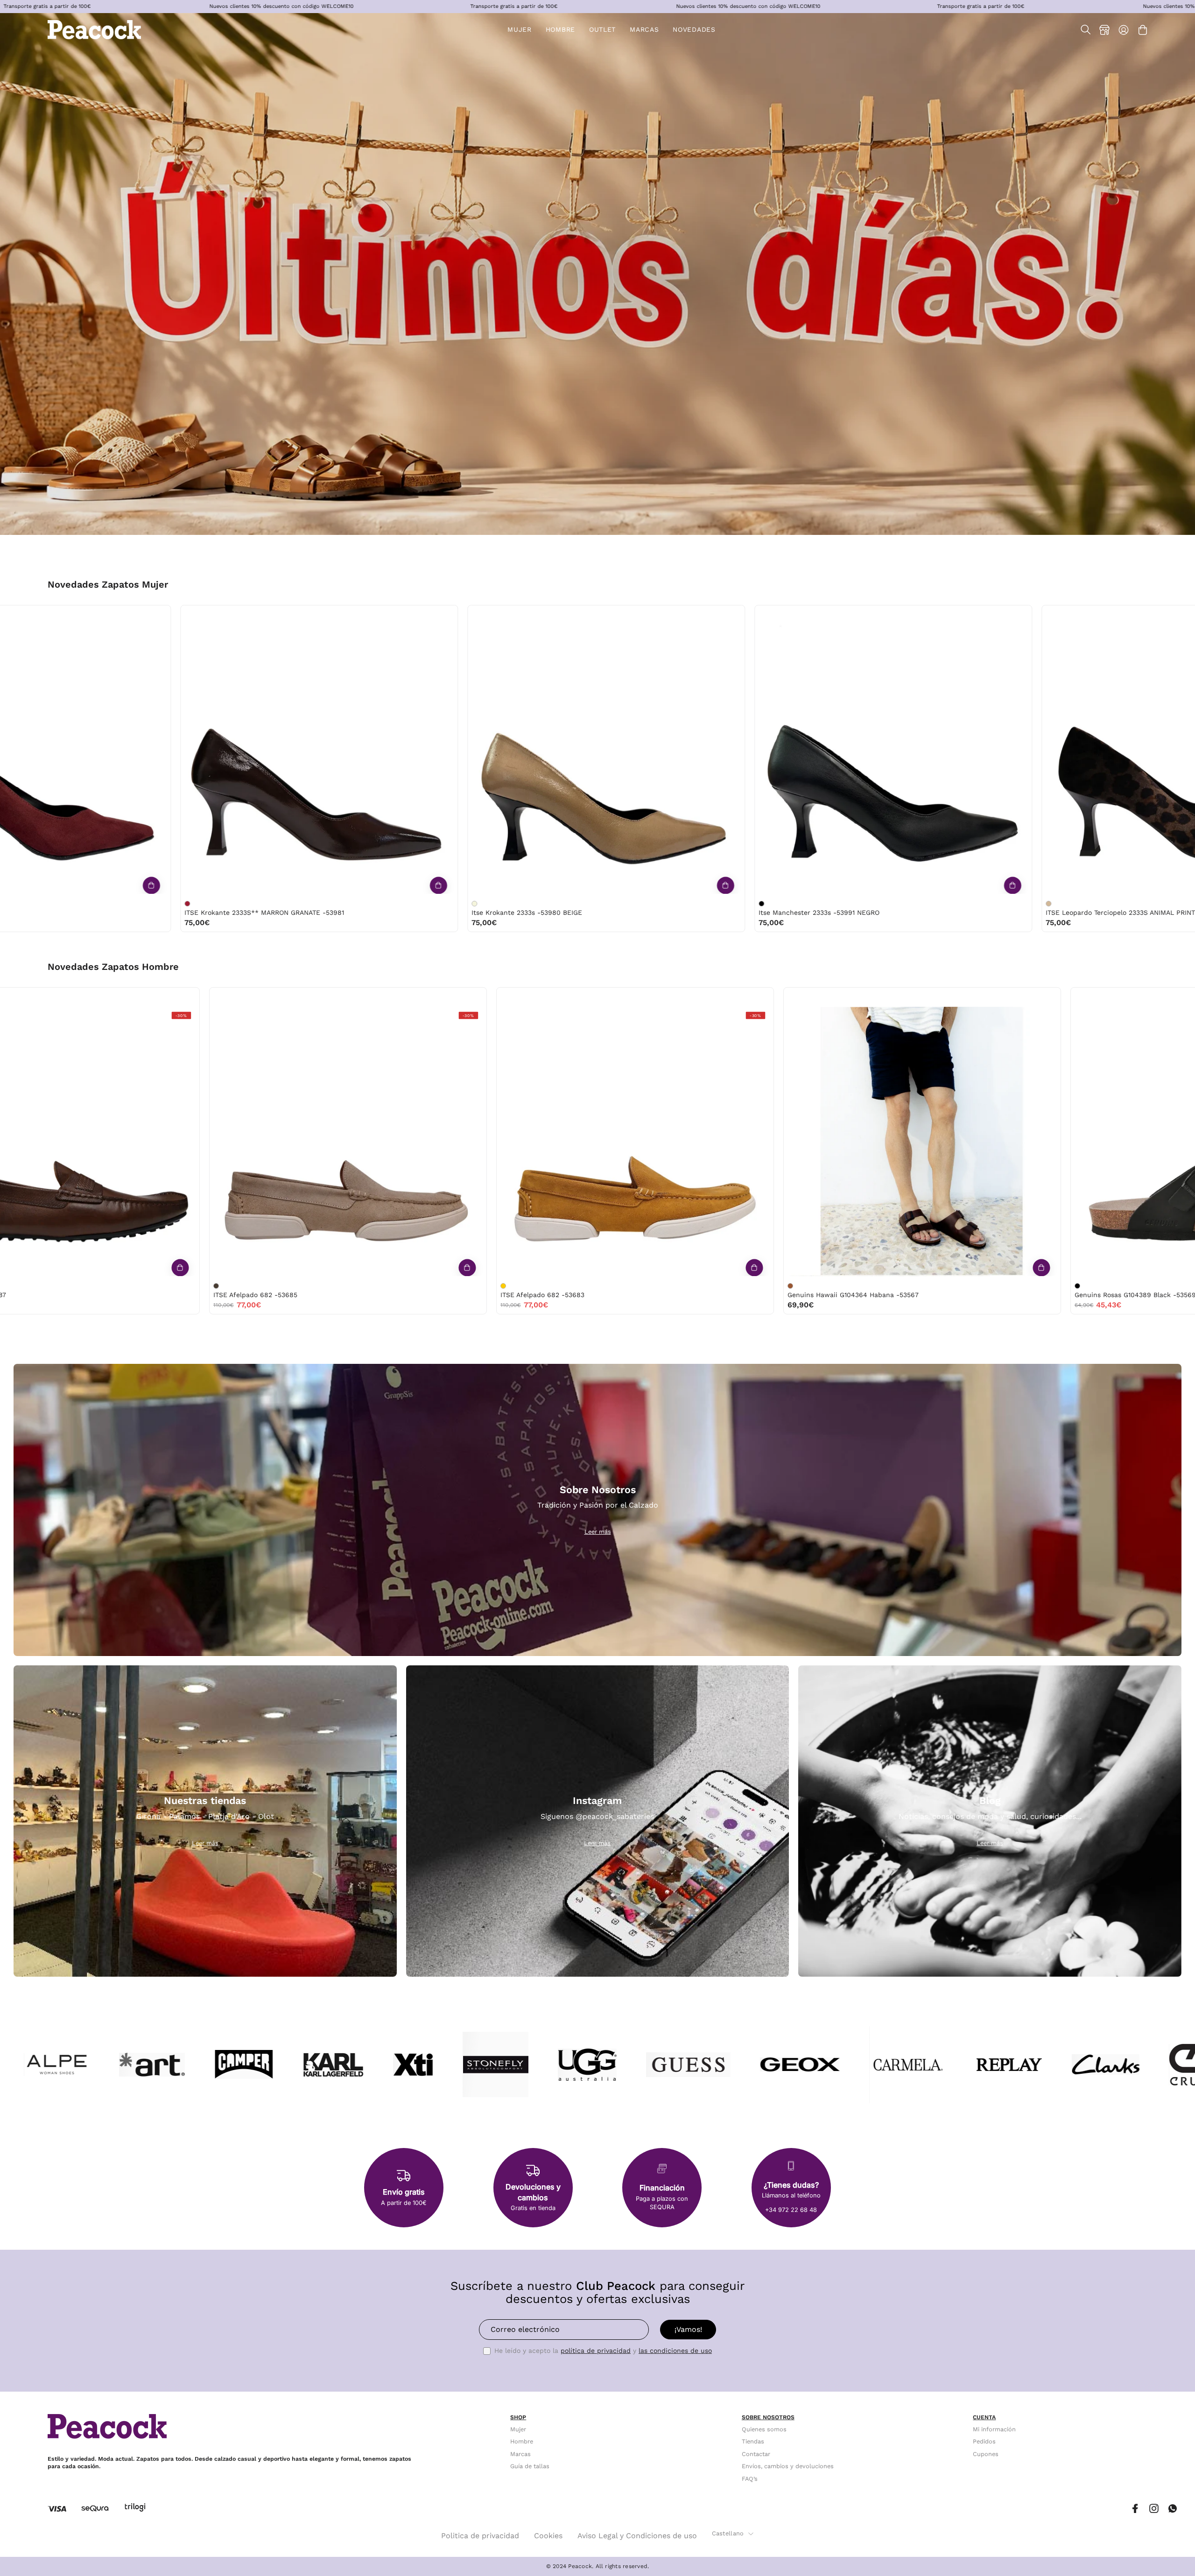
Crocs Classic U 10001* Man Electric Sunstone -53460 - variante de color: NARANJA (91, 1286)
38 (58, 615)
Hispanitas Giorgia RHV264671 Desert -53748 (570, 912)
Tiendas (753, 2442)
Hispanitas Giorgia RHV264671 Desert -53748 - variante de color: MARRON (501, 904)
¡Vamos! (688, 2329)
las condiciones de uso (675, 2351)
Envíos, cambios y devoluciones (788, 2466)
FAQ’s (750, 2479)
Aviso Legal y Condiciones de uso (637, 2536)
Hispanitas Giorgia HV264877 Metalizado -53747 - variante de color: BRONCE (788, 904)
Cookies (548, 2536)
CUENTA (984, 2417)
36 (20, 615)
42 (222, 997)
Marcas (520, 2454)
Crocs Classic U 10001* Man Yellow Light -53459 (453, 1295)
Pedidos (984, 2442)
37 (39, 615)
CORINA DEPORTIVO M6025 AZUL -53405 (277, 912)
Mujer (518, 2429)
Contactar (756, 2454)
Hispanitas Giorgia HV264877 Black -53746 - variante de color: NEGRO (1075, 904)
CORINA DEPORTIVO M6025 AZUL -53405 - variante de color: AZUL (214, 904)
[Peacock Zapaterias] (94, 30)
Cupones (986, 2454)
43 (242, 997)
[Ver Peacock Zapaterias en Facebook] (1135, 2509)
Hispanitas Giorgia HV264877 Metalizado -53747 (861, 912)
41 (204, 997)
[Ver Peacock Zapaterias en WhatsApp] (1173, 2509)
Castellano (728, 2533)
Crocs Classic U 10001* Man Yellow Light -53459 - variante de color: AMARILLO (378, 1286)
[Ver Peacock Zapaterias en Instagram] (1154, 2509)
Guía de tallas (530, 2466)
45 (539, 997)
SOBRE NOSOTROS (768, 2417)
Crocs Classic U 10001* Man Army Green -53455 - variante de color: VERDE (665, 1286)
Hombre (522, 2442)
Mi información (994, 2429)
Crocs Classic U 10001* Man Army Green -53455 (739, 1295)
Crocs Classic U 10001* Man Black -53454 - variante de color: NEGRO (952, 1286)
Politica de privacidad (480, 2536)
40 (98, 615)
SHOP (518, 2417)
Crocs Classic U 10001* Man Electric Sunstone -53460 (176, 1295)
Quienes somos (764, 2429)
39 (78, 615)
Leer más (598, 1532)
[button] (602, 30)
